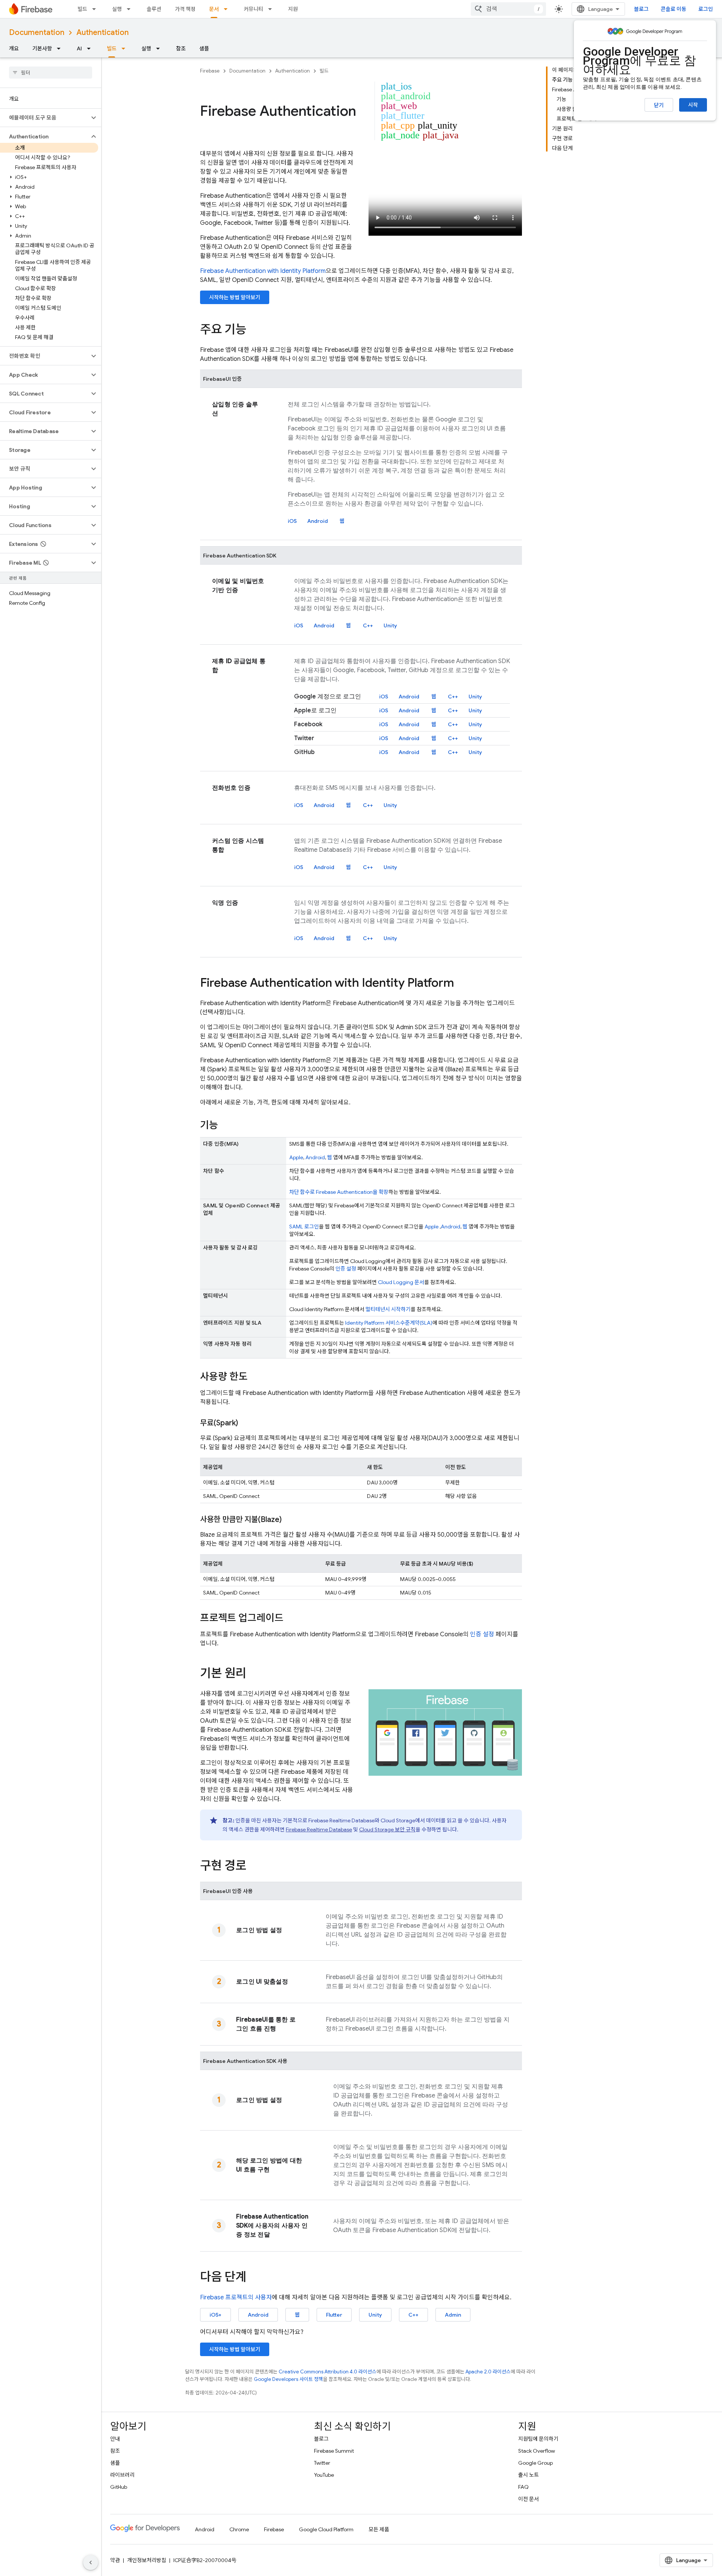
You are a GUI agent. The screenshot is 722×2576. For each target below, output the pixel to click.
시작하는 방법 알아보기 (235, 297)
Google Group (535, 2463)
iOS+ (215, 2315)
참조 (181, 48)
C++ (368, 625)
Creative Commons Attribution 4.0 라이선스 (328, 2372)
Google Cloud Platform (326, 2529)
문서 (214, 9)
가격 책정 (185, 9)
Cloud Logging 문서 (401, 1282)
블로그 (641, 9)
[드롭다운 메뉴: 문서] (228, 9)
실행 (117, 9)
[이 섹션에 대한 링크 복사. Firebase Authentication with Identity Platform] (461, 984)
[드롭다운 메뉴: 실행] (131, 9)
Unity (390, 625)
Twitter (322, 2463)
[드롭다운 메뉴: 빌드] (96, 9)
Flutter (334, 2315)
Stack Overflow (537, 2451)
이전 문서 (529, 2499)
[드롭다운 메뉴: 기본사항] (61, 48)
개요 (14, 48)
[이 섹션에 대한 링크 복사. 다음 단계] (254, 2278)
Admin (453, 2315)
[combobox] (508, 9)
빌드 (82, 9)
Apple (296, 1157)
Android (318, 521)
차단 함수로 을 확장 (339, 1192)
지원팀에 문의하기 (538, 2439)
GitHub (119, 2487)
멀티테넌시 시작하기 (388, 1309)
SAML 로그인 (304, 1227)
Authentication (102, 33)
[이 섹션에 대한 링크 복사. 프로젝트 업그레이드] (291, 1619)
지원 (293, 9)
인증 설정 (346, 1269)
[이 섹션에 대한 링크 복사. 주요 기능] (254, 330)
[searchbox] (51, 73)
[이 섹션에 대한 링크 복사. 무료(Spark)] (246, 1423)
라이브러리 (122, 2475)
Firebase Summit (334, 2451)
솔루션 (154, 9)
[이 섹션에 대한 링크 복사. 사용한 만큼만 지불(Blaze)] (289, 1520)
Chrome (239, 2529)
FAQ (523, 2487)
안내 (115, 2439)
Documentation (37, 33)
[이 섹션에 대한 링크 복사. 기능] (226, 1126)
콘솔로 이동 (673, 9)
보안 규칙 (387, 1829)
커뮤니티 (253, 9)
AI (79, 48)
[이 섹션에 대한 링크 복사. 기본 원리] (254, 1674)
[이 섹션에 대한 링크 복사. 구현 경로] (254, 1867)
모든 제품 (379, 2529)
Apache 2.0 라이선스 (488, 2372)
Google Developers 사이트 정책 (288, 2379)
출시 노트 (529, 2475)
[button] (45, 118)
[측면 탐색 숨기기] (91, 2562)
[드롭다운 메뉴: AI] (91, 48)
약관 (115, 2560)
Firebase (210, 71)
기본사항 (42, 48)
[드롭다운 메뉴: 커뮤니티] (272, 9)
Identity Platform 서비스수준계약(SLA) (389, 1323)
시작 (693, 105)
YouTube (324, 2475)
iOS (292, 521)
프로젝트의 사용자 (236, 2297)
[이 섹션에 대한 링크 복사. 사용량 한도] (255, 1377)
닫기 (659, 105)
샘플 (204, 48)
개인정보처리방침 (147, 2560)
